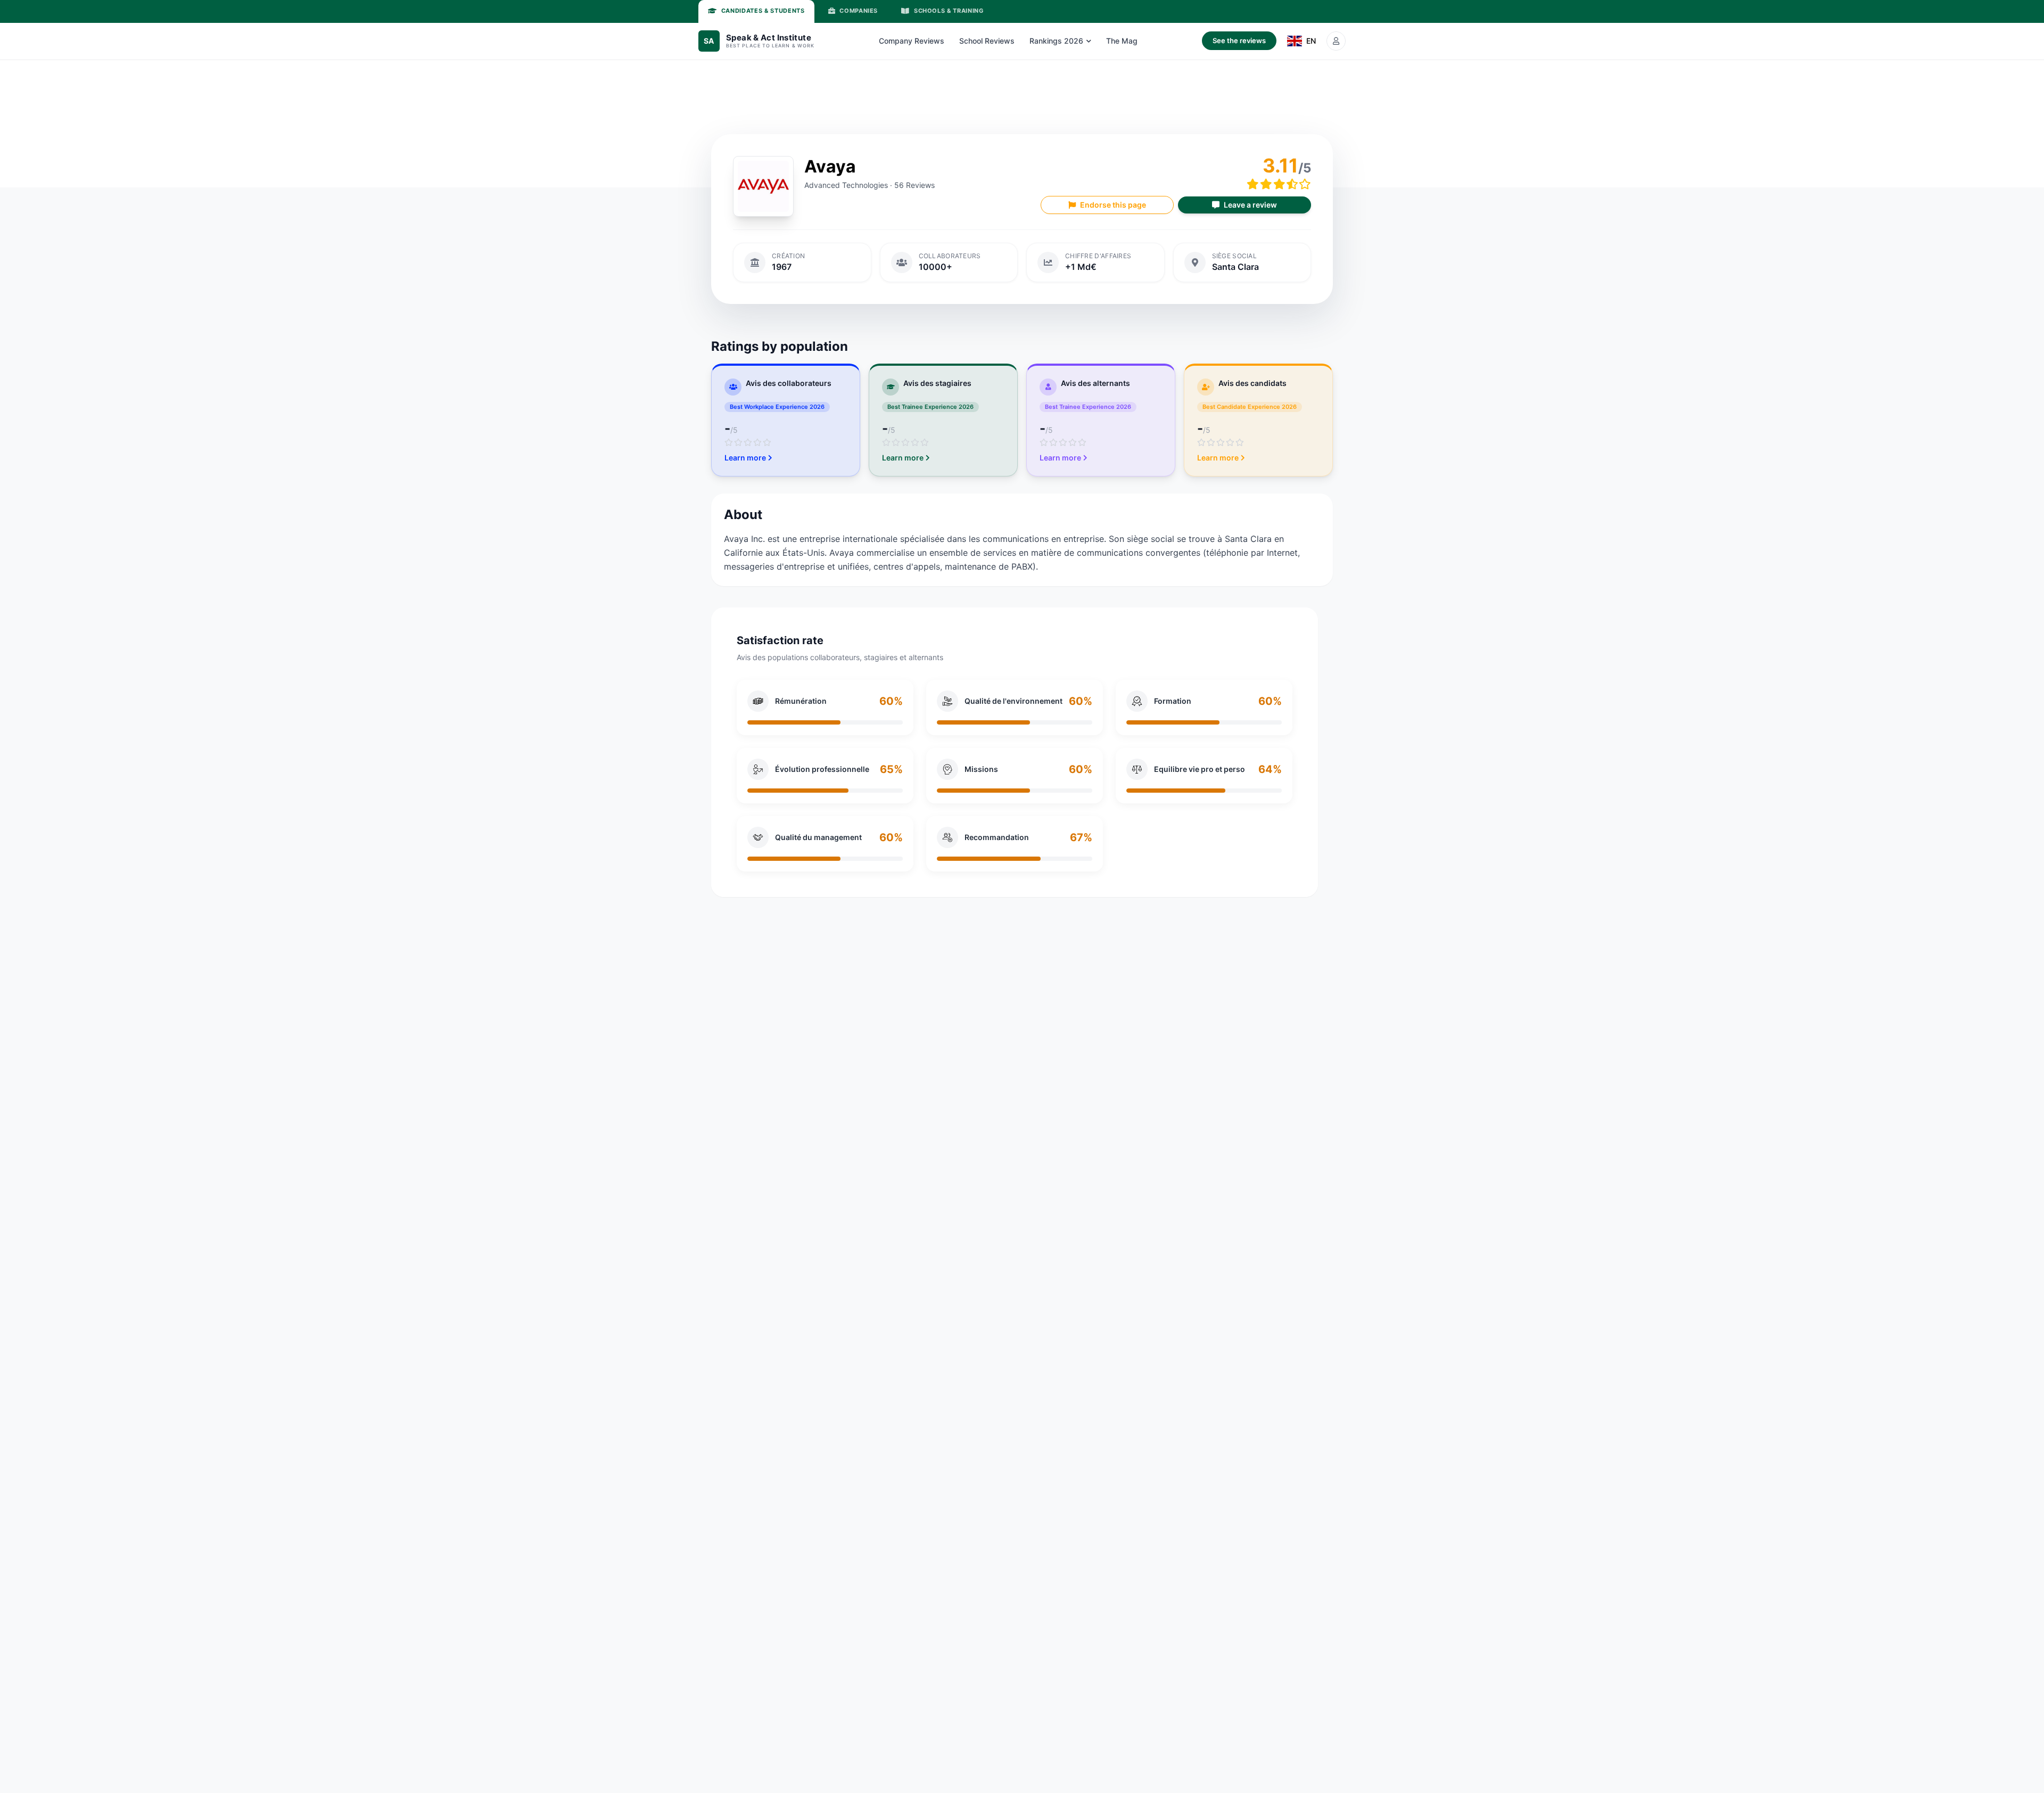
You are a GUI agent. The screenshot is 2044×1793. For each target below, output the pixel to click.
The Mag (1122, 41)
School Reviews (987, 41)
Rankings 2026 (1056, 41)
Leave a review (1250, 205)
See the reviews (1239, 40)
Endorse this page (1113, 205)
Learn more (745, 458)
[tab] (756, 11)
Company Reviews (912, 41)
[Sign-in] (1336, 41)
